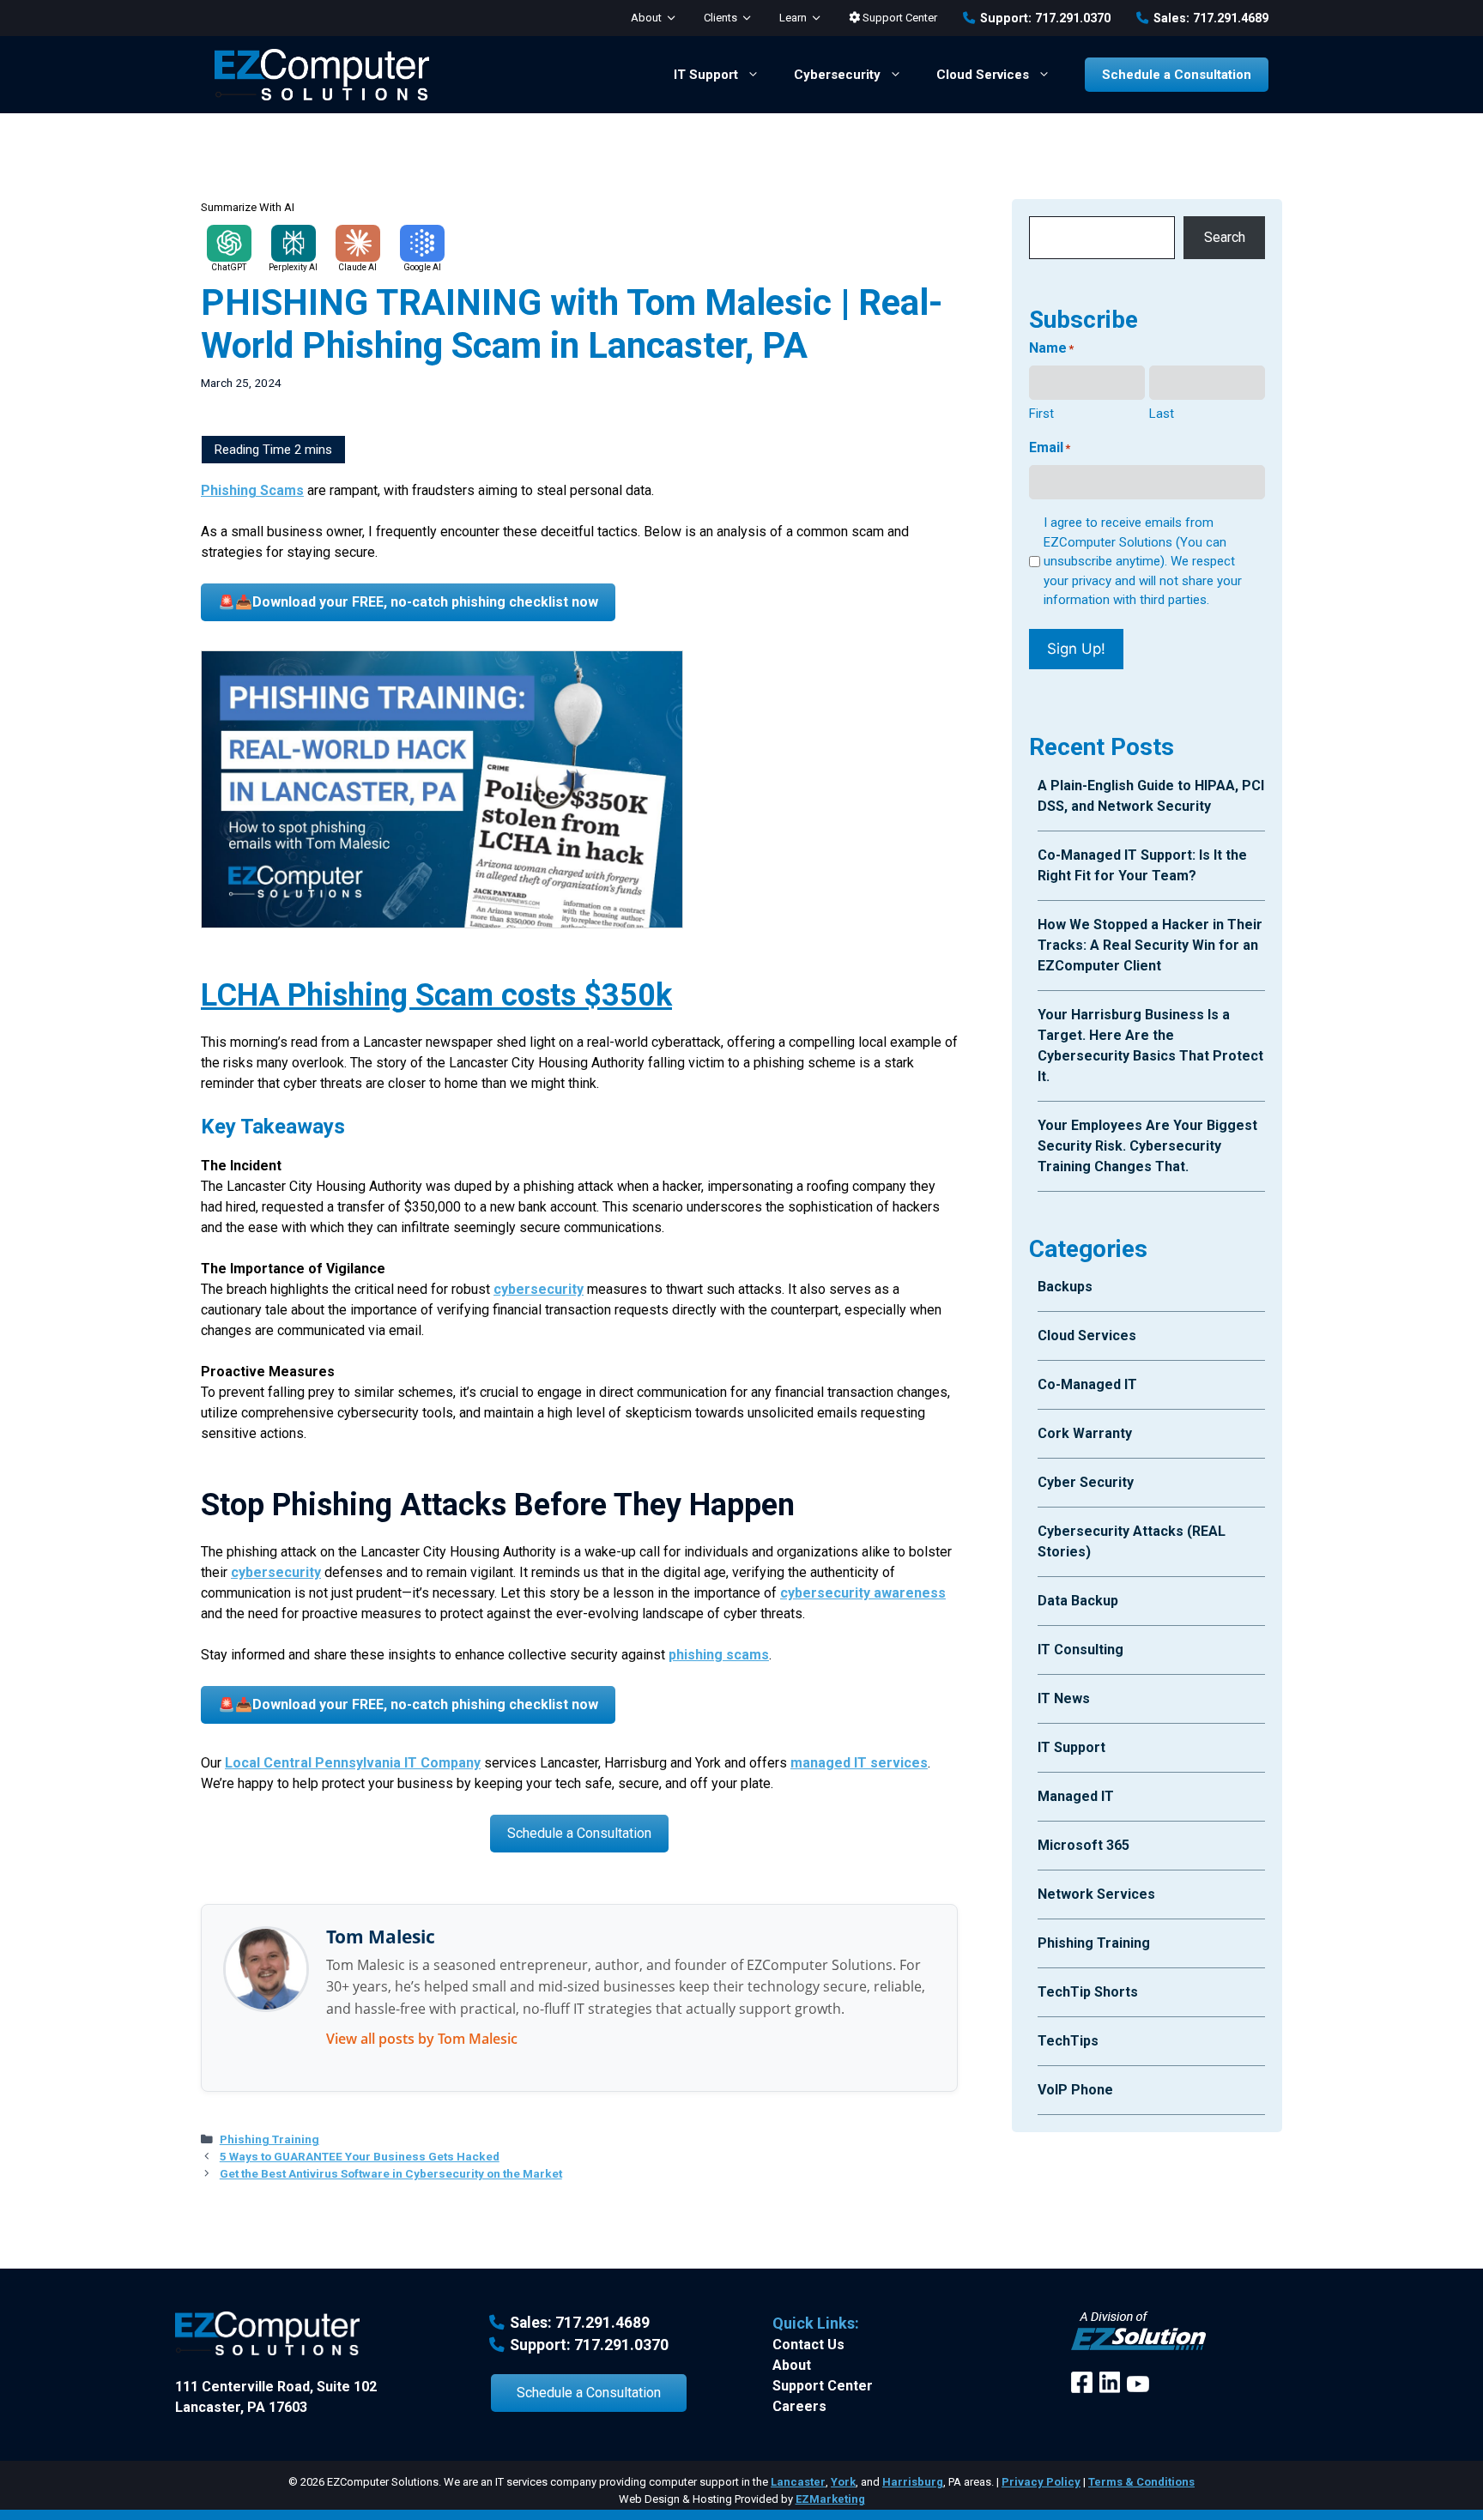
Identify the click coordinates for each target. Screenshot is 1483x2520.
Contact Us (808, 2345)
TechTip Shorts (1088, 1992)
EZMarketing (830, 2499)
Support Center (899, 18)
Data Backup (1078, 1601)
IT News (1064, 1698)
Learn (793, 18)
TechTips (1068, 2041)
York (843, 2482)
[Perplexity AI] (294, 243)
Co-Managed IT (1087, 1384)
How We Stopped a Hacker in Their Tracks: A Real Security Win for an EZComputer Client (1150, 945)
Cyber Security (1086, 1482)
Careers (799, 2406)
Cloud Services (983, 75)
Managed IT (1076, 1796)
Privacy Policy (1041, 2482)
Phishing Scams (252, 490)
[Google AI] (422, 243)
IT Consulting (1080, 1650)
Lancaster (798, 2482)
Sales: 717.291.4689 (1211, 18)
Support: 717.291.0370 (1045, 18)
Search (1225, 237)
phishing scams (719, 1655)
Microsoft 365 (1083, 1845)
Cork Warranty (1085, 1433)
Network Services (1096, 1894)
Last (1162, 414)
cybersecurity (539, 1289)
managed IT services (859, 1763)
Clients (720, 18)
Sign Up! (1076, 649)
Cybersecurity (837, 75)
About (646, 18)
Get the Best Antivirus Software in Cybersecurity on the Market (391, 2173)
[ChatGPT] (229, 243)
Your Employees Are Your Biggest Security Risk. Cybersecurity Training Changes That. (1147, 1146)
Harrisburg (913, 2482)
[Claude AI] (358, 243)
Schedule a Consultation (1177, 75)
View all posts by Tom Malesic (422, 2039)
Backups (1065, 1287)
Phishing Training (269, 2139)
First (1041, 414)
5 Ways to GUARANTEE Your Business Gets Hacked (360, 2156)
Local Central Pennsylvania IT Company (353, 1763)
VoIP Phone (1075, 2090)
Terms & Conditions (1141, 2482)
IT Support (706, 75)
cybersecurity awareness (863, 1593)
